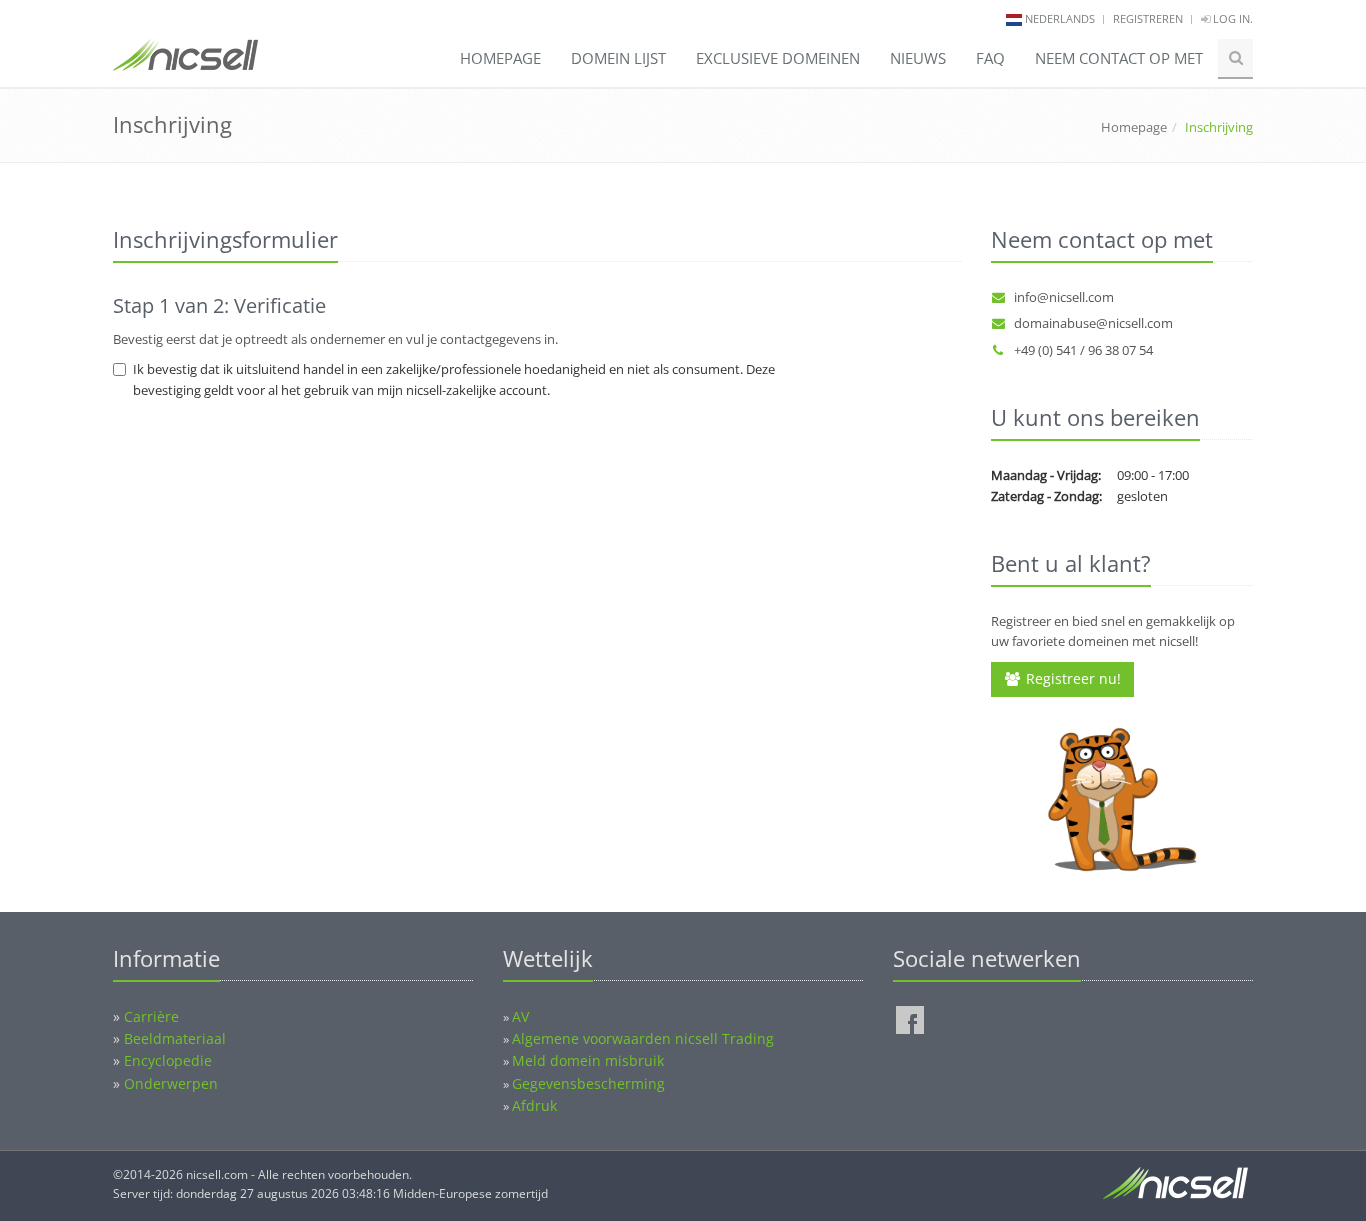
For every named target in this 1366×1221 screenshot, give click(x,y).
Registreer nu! (1071, 678)
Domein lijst (618, 58)
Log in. (1231, 18)
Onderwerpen (171, 1083)
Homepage (500, 58)
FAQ (990, 58)
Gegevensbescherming (588, 1083)
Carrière (151, 1016)
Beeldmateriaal (175, 1038)
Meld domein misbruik (588, 1060)
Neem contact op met (1119, 58)
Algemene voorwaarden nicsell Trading (643, 1038)
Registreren (1148, 18)
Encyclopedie (168, 1060)
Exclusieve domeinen (778, 58)
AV (520, 1016)
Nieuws (918, 58)
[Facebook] (910, 1020)
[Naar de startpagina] (185, 64)
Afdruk (534, 1105)
